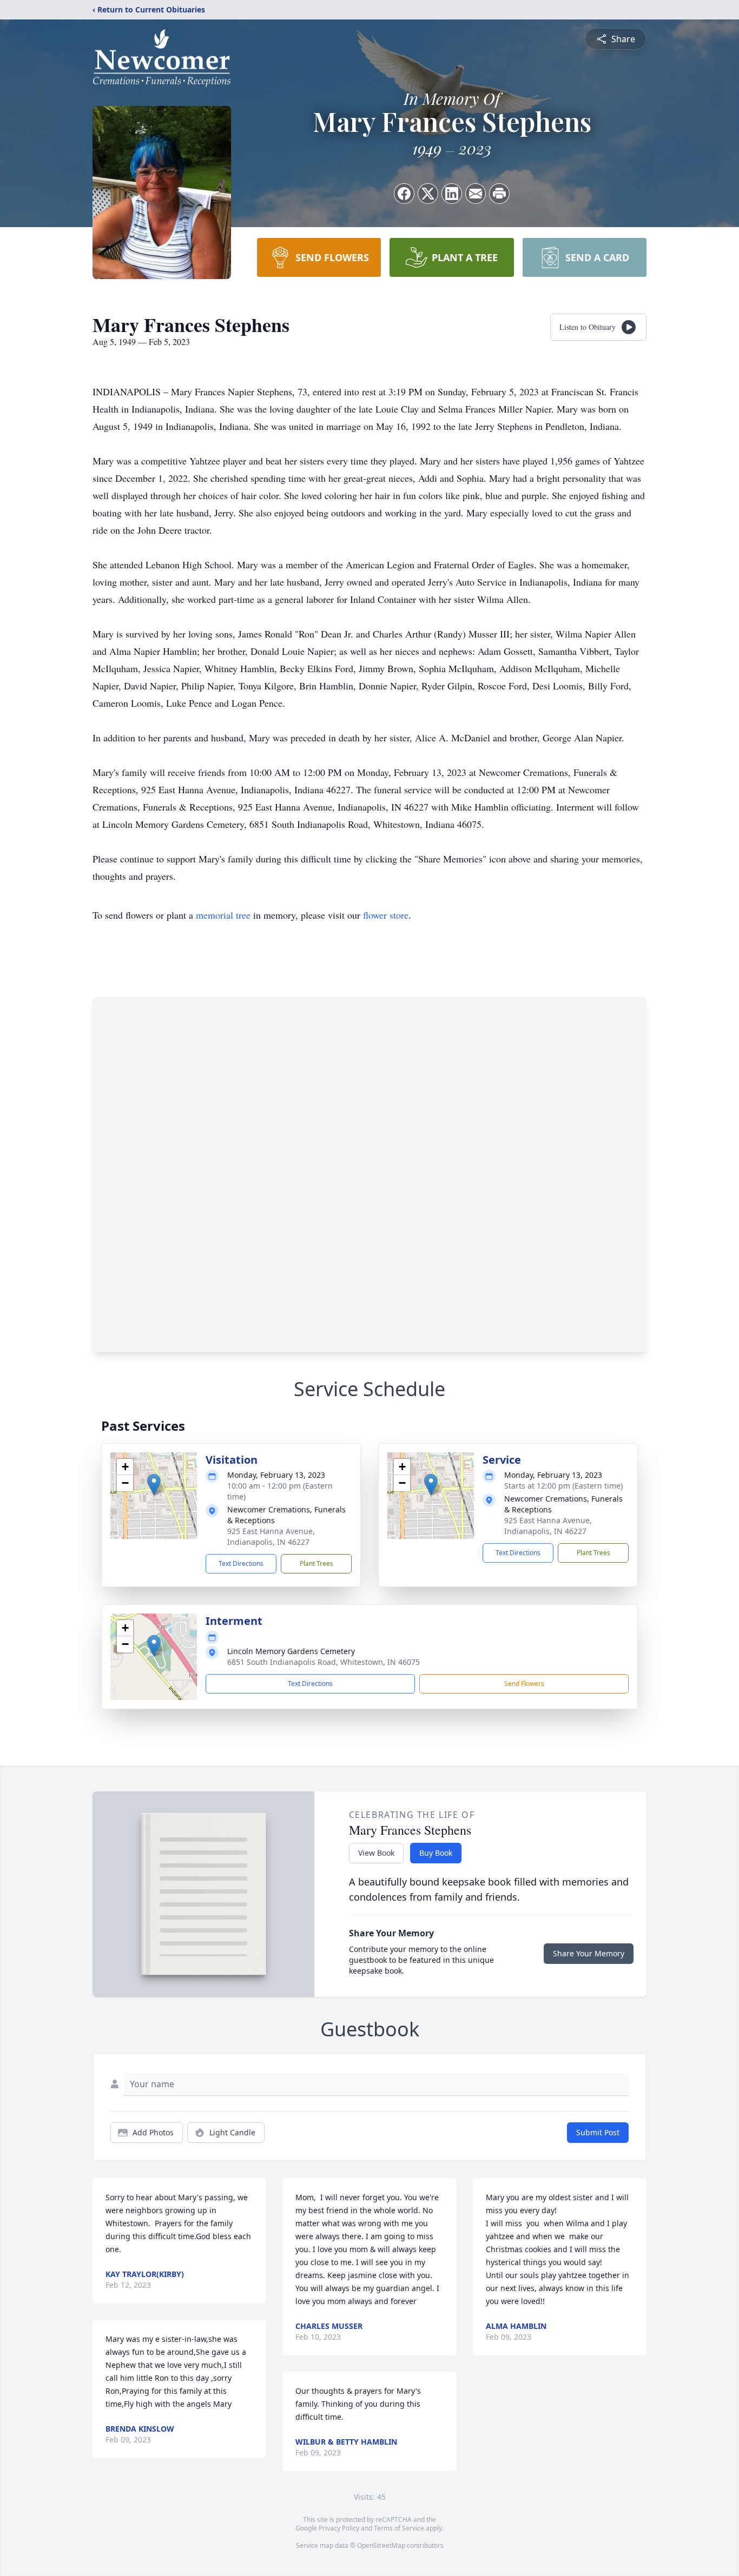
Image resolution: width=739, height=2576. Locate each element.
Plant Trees (316, 1563)
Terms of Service (399, 2528)
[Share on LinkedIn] (452, 194)
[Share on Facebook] (404, 194)
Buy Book (436, 1853)
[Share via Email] (476, 194)
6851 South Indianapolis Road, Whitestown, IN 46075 (324, 1662)
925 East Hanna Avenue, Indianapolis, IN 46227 (271, 1536)
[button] (154, 1485)
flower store (386, 915)
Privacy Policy (339, 2528)
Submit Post (598, 2132)
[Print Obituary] (499, 194)
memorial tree (223, 915)
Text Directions (241, 1563)
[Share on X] (428, 194)
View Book (376, 1853)
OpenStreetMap (381, 2545)
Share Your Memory (589, 1953)
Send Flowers (524, 1684)
